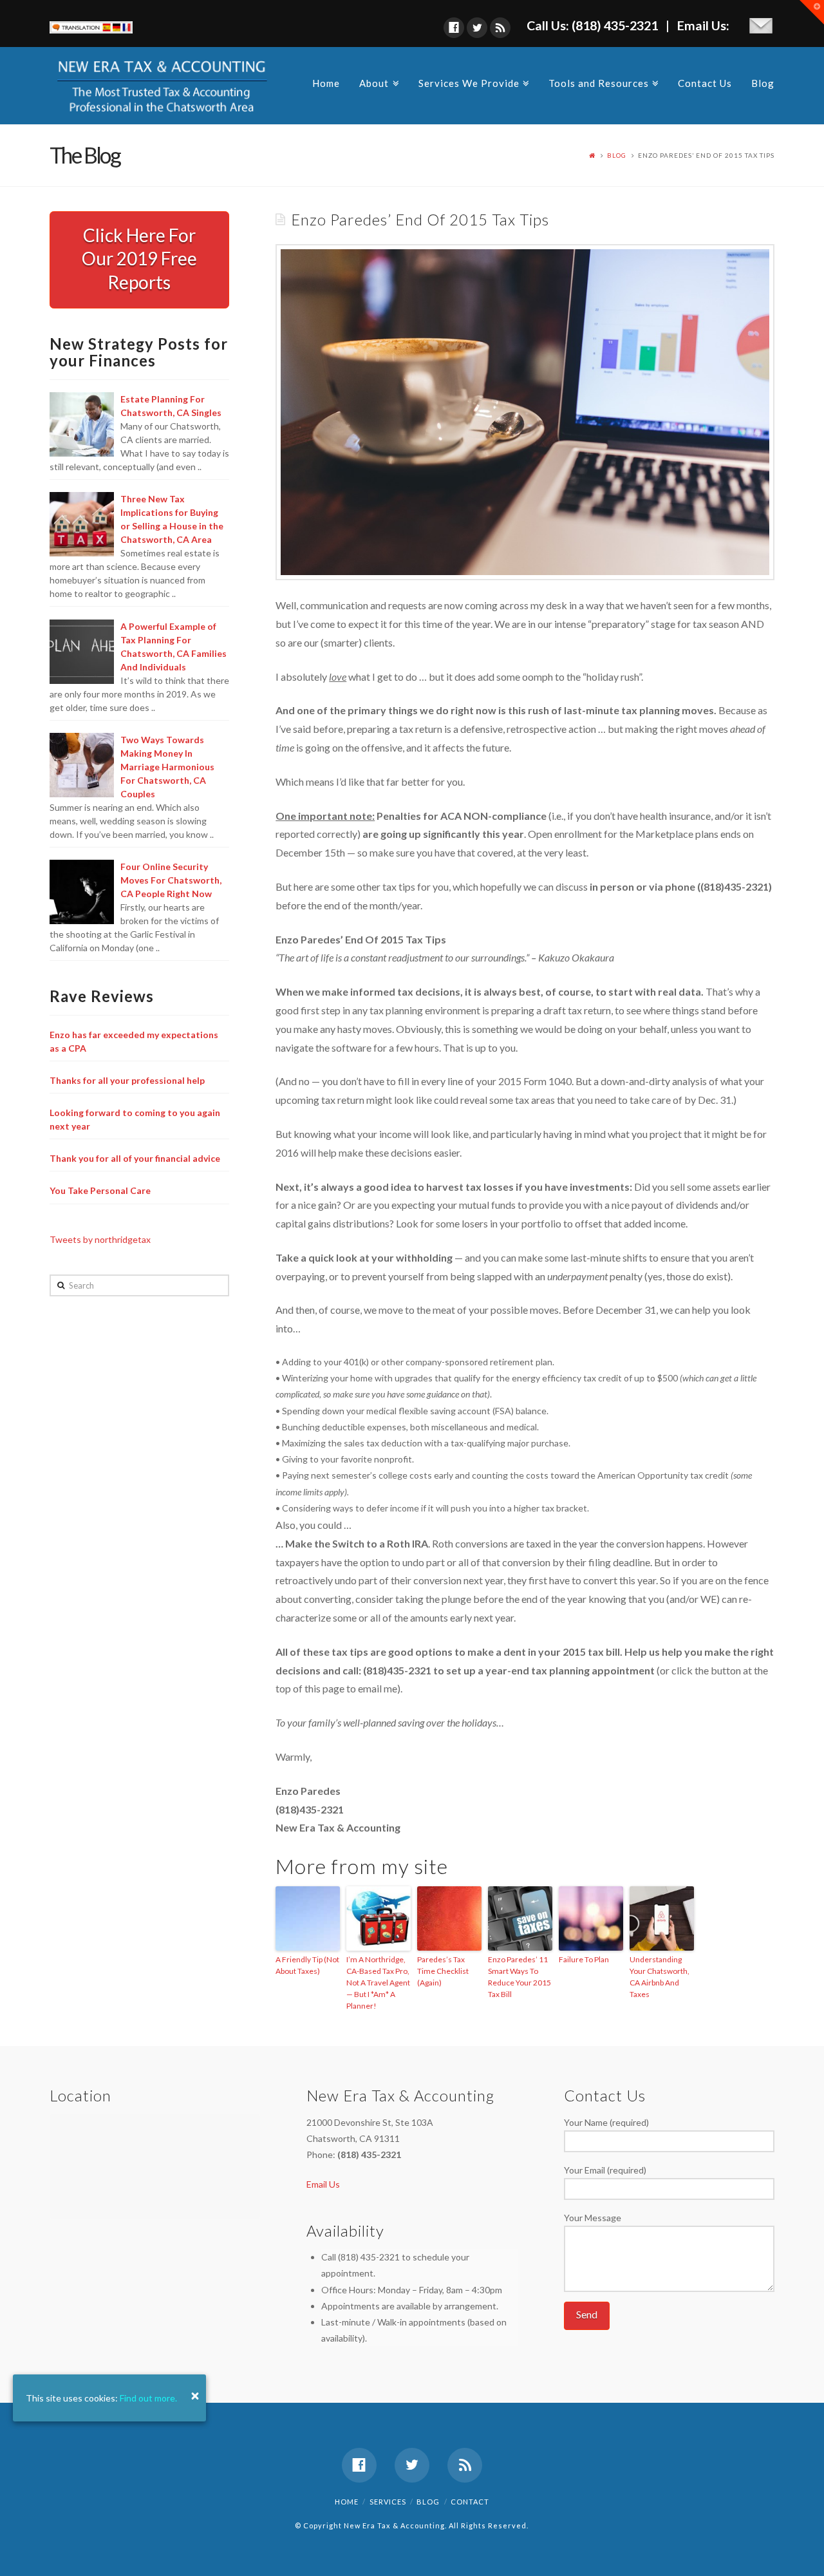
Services (388, 2502)
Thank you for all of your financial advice (135, 1158)
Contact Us (705, 83)
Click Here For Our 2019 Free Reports (139, 259)
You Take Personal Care (100, 1190)
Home (326, 83)
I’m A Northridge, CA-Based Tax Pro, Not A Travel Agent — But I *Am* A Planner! (378, 1983)
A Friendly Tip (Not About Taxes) (307, 1965)
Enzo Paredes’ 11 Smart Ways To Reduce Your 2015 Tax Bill (520, 1977)
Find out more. (148, 2398)
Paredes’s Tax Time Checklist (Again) (443, 1971)
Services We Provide (472, 81)
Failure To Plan (584, 1959)
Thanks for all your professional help (127, 1080)
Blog (763, 83)
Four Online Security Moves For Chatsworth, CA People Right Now (171, 880)
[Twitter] (477, 28)
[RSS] (500, 28)
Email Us (323, 2184)
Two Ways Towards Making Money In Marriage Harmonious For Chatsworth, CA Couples (167, 767)
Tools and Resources (601, 81)
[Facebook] (454, 28)
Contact (470, 2502)
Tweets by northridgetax (100, 1239)
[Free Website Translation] (91, 25)
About (377, 81)
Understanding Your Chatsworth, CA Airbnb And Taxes (660, 1977)
